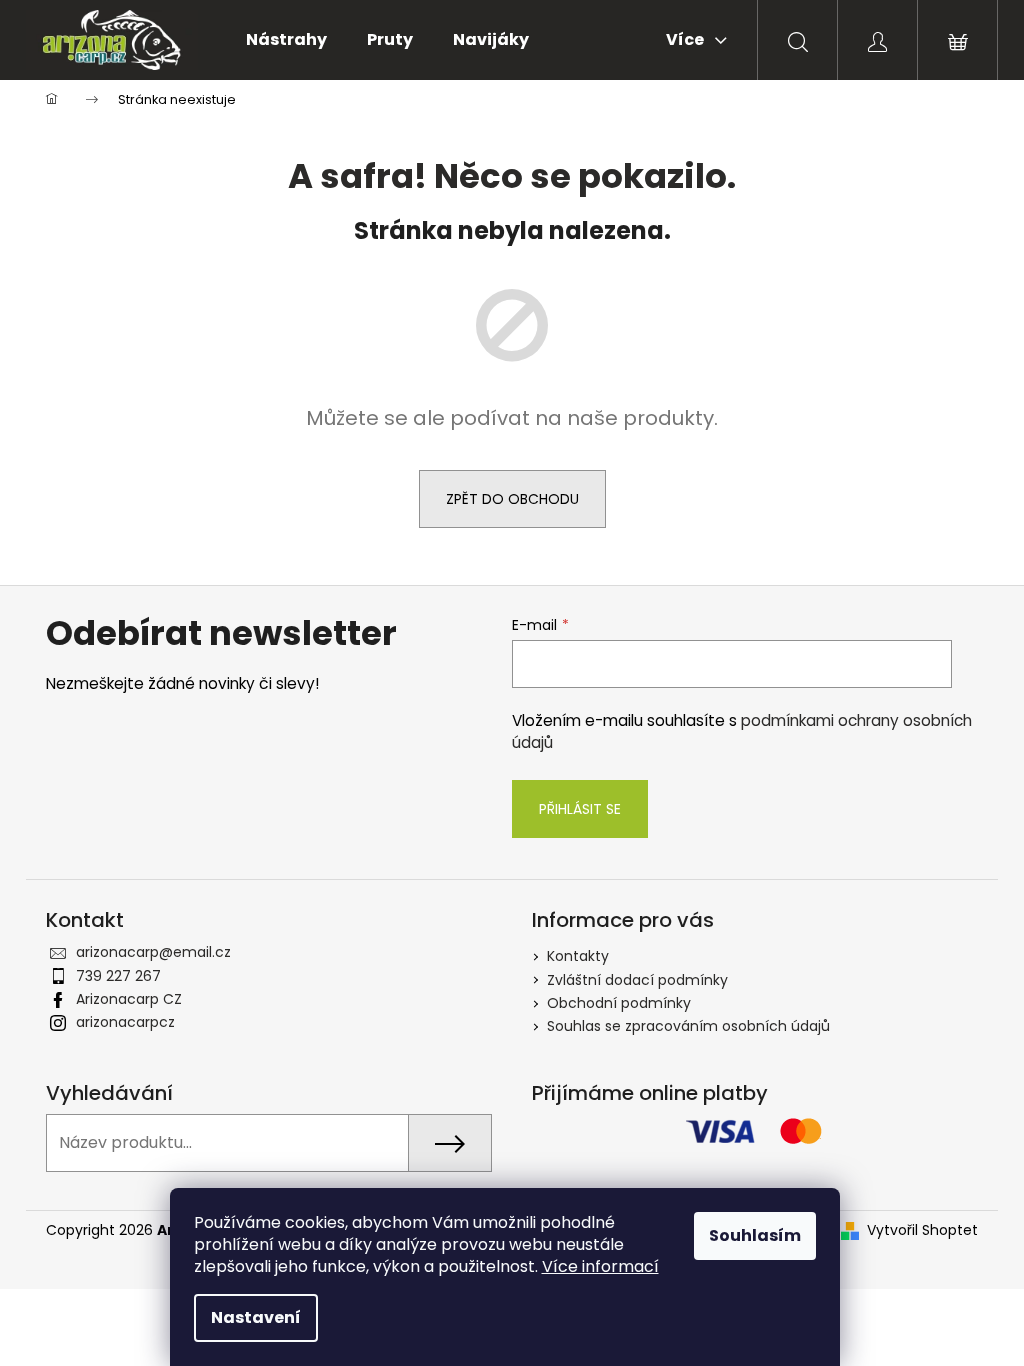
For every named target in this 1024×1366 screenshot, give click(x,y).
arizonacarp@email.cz (153, 952)
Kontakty (578, 956)
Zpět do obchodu (512, 499)
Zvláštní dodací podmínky (637, 980)
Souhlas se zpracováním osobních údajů (688, 1026)
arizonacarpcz (125, 1022)
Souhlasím (755, 1235)
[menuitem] (286, 40)
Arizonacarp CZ (129, 999)
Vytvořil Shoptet (922, 1230)
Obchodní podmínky (619, 1003)
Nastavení (256, 1317)
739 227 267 (118, 976)
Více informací (600, 1266)
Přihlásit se (580, 809)
